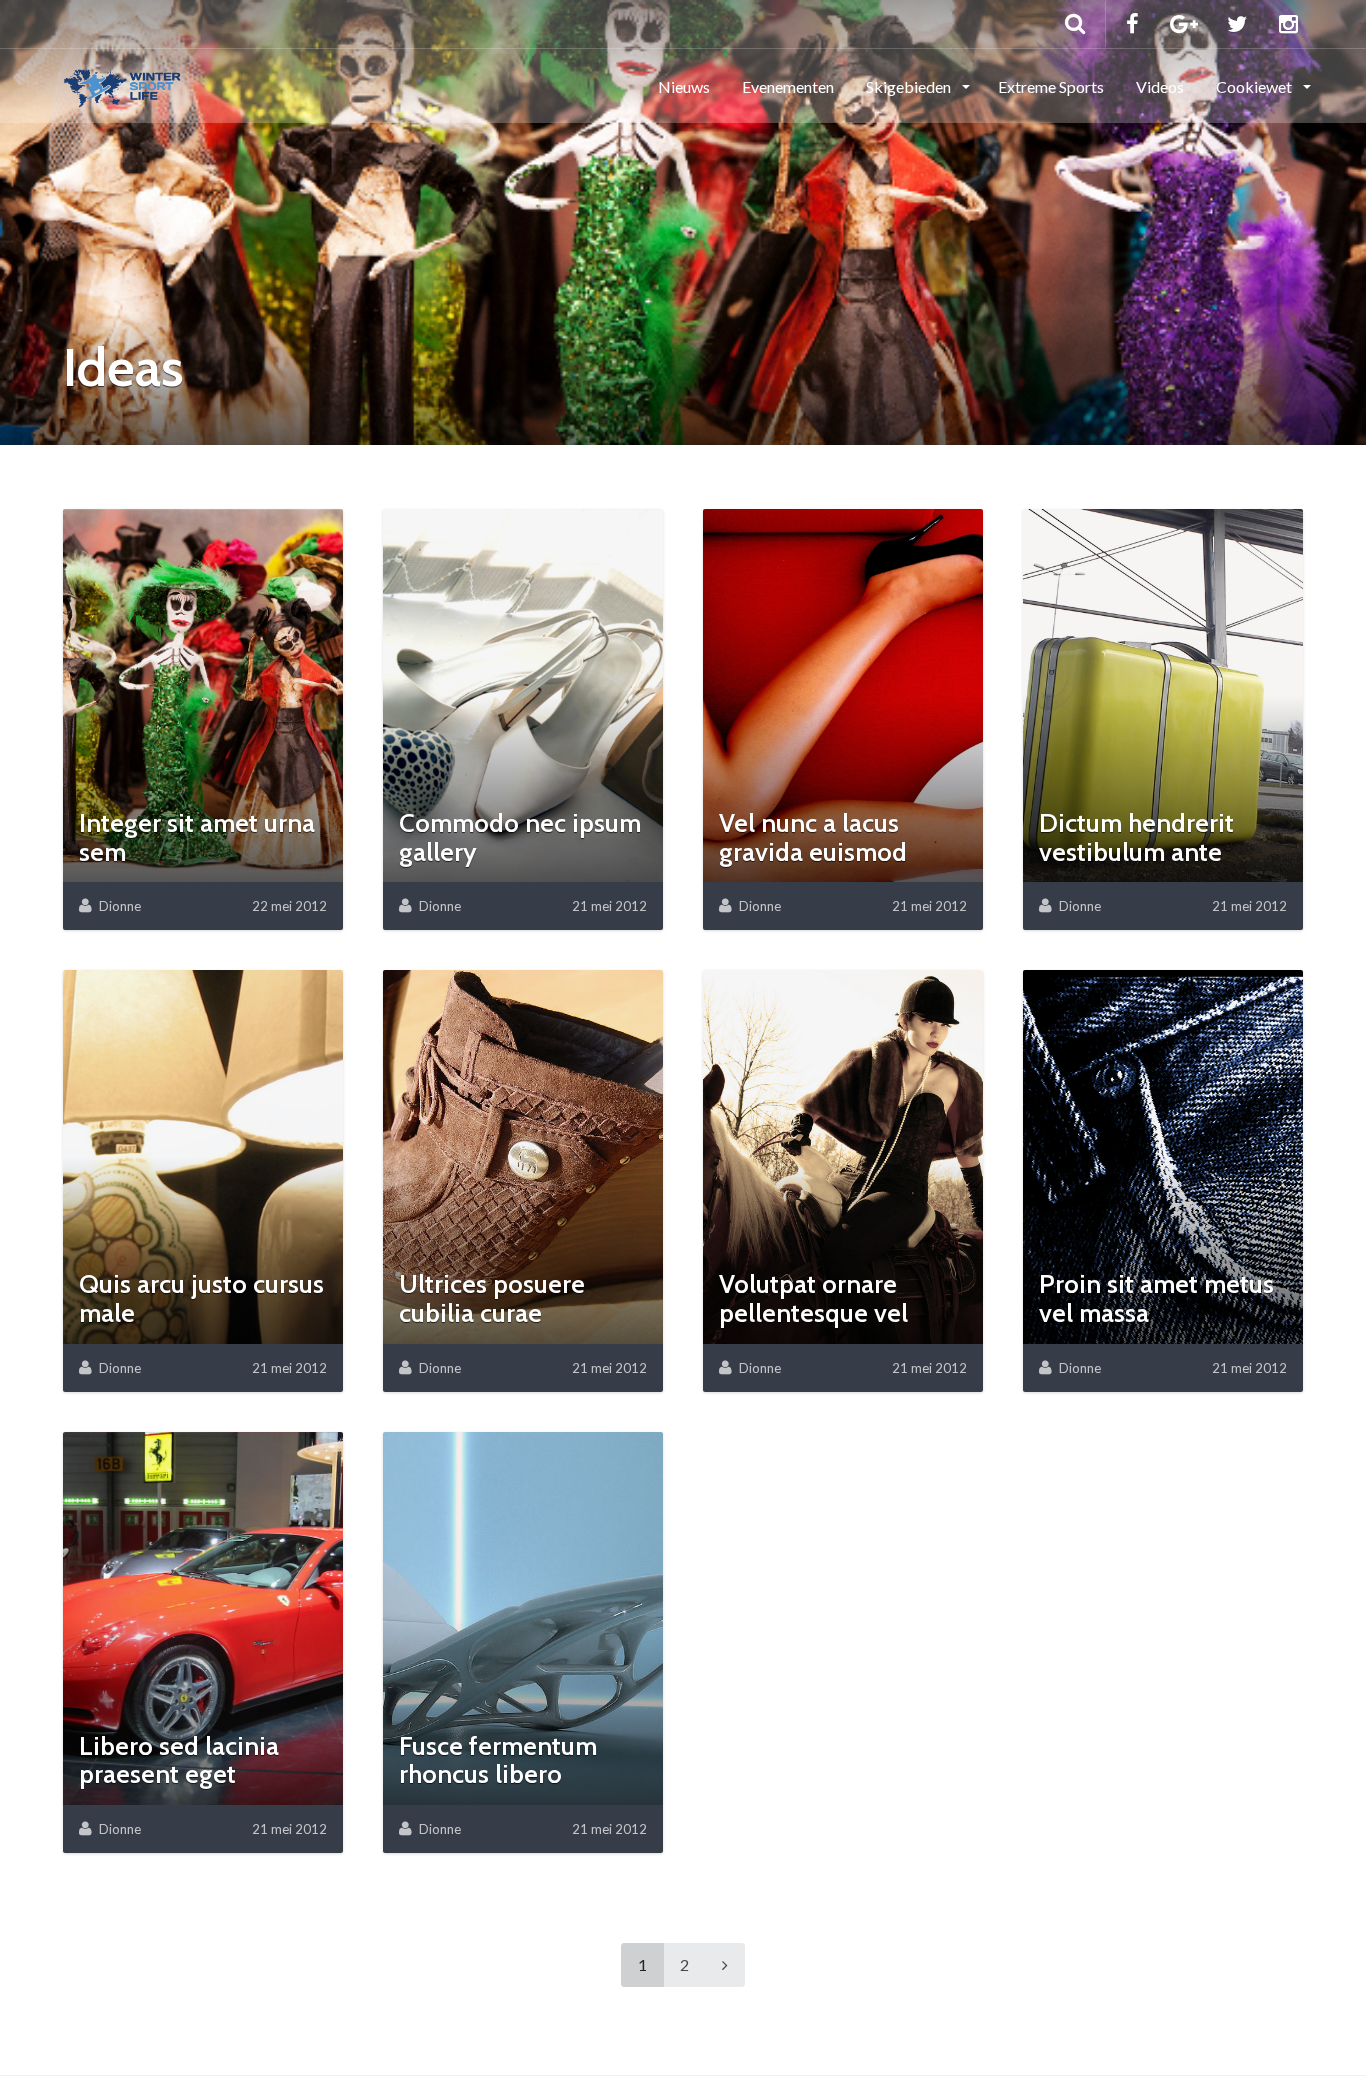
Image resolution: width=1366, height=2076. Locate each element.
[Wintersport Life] (122, 85)
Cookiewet (1255, 86)
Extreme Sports (1051, 86)
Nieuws (684, 86)
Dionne (120, 906)
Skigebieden (910, 86)
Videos (1160, 86)
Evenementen (788, 86)
